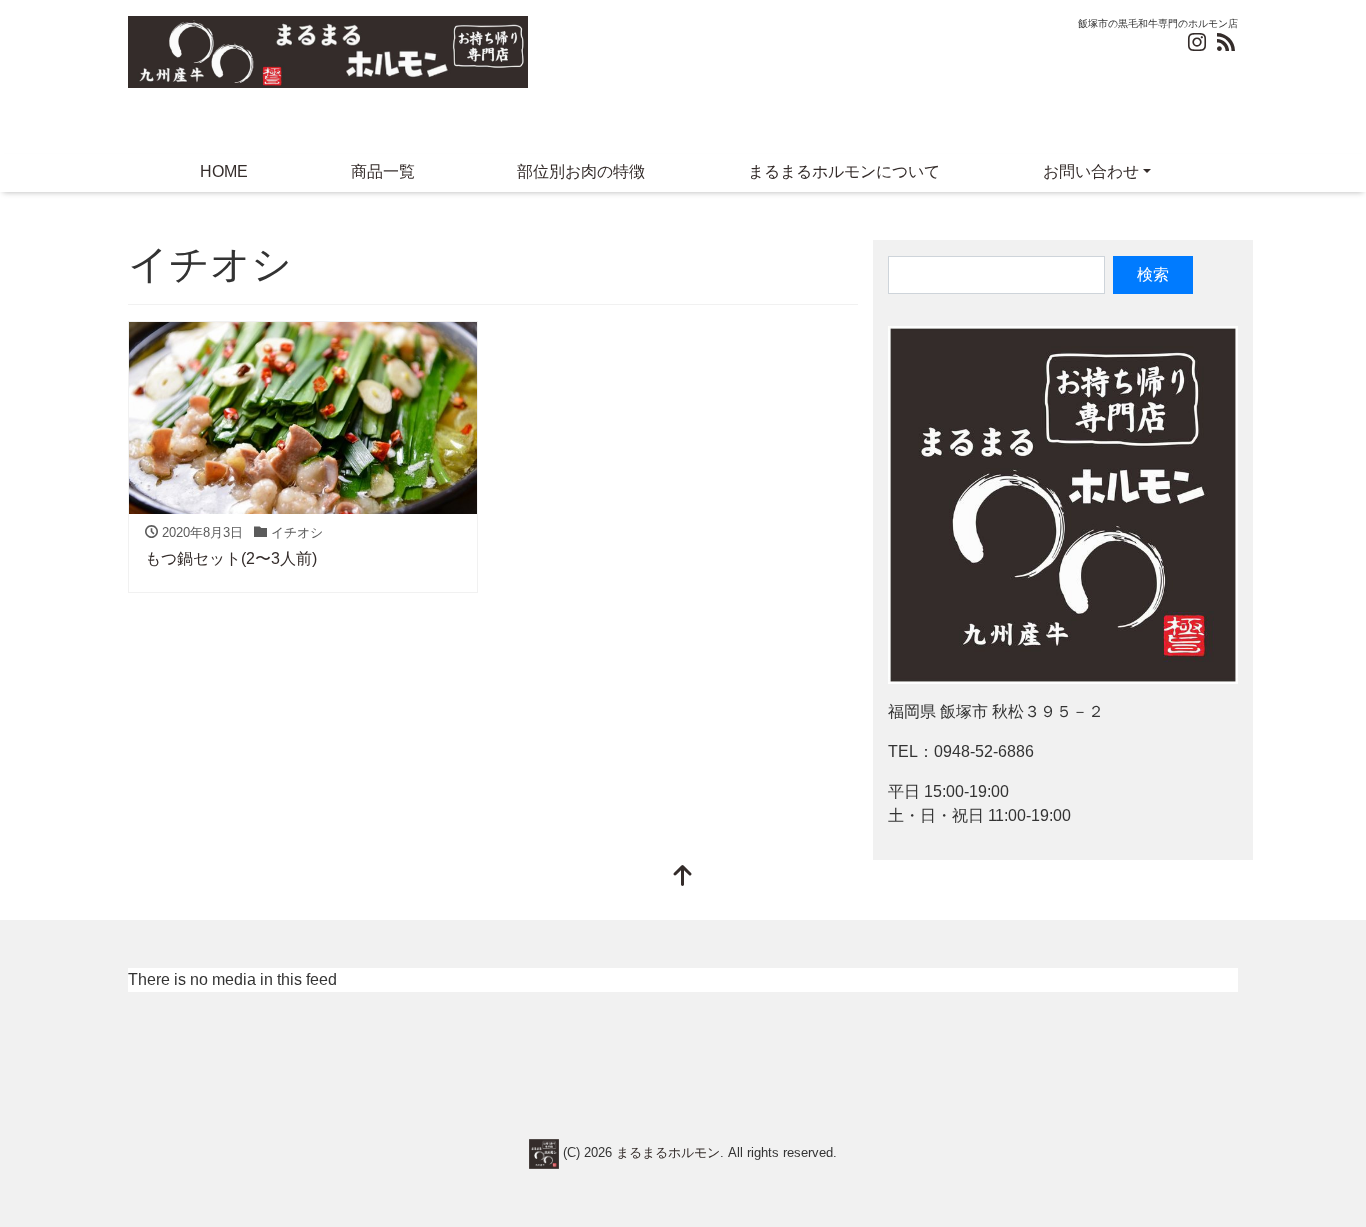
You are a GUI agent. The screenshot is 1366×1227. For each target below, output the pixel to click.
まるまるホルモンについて (844, 171)
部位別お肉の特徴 (581, 171)
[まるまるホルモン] (328, 49)
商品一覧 (383, 171)
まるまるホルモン (668, 1152)
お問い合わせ (1091, 171)
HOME (224, 171)
